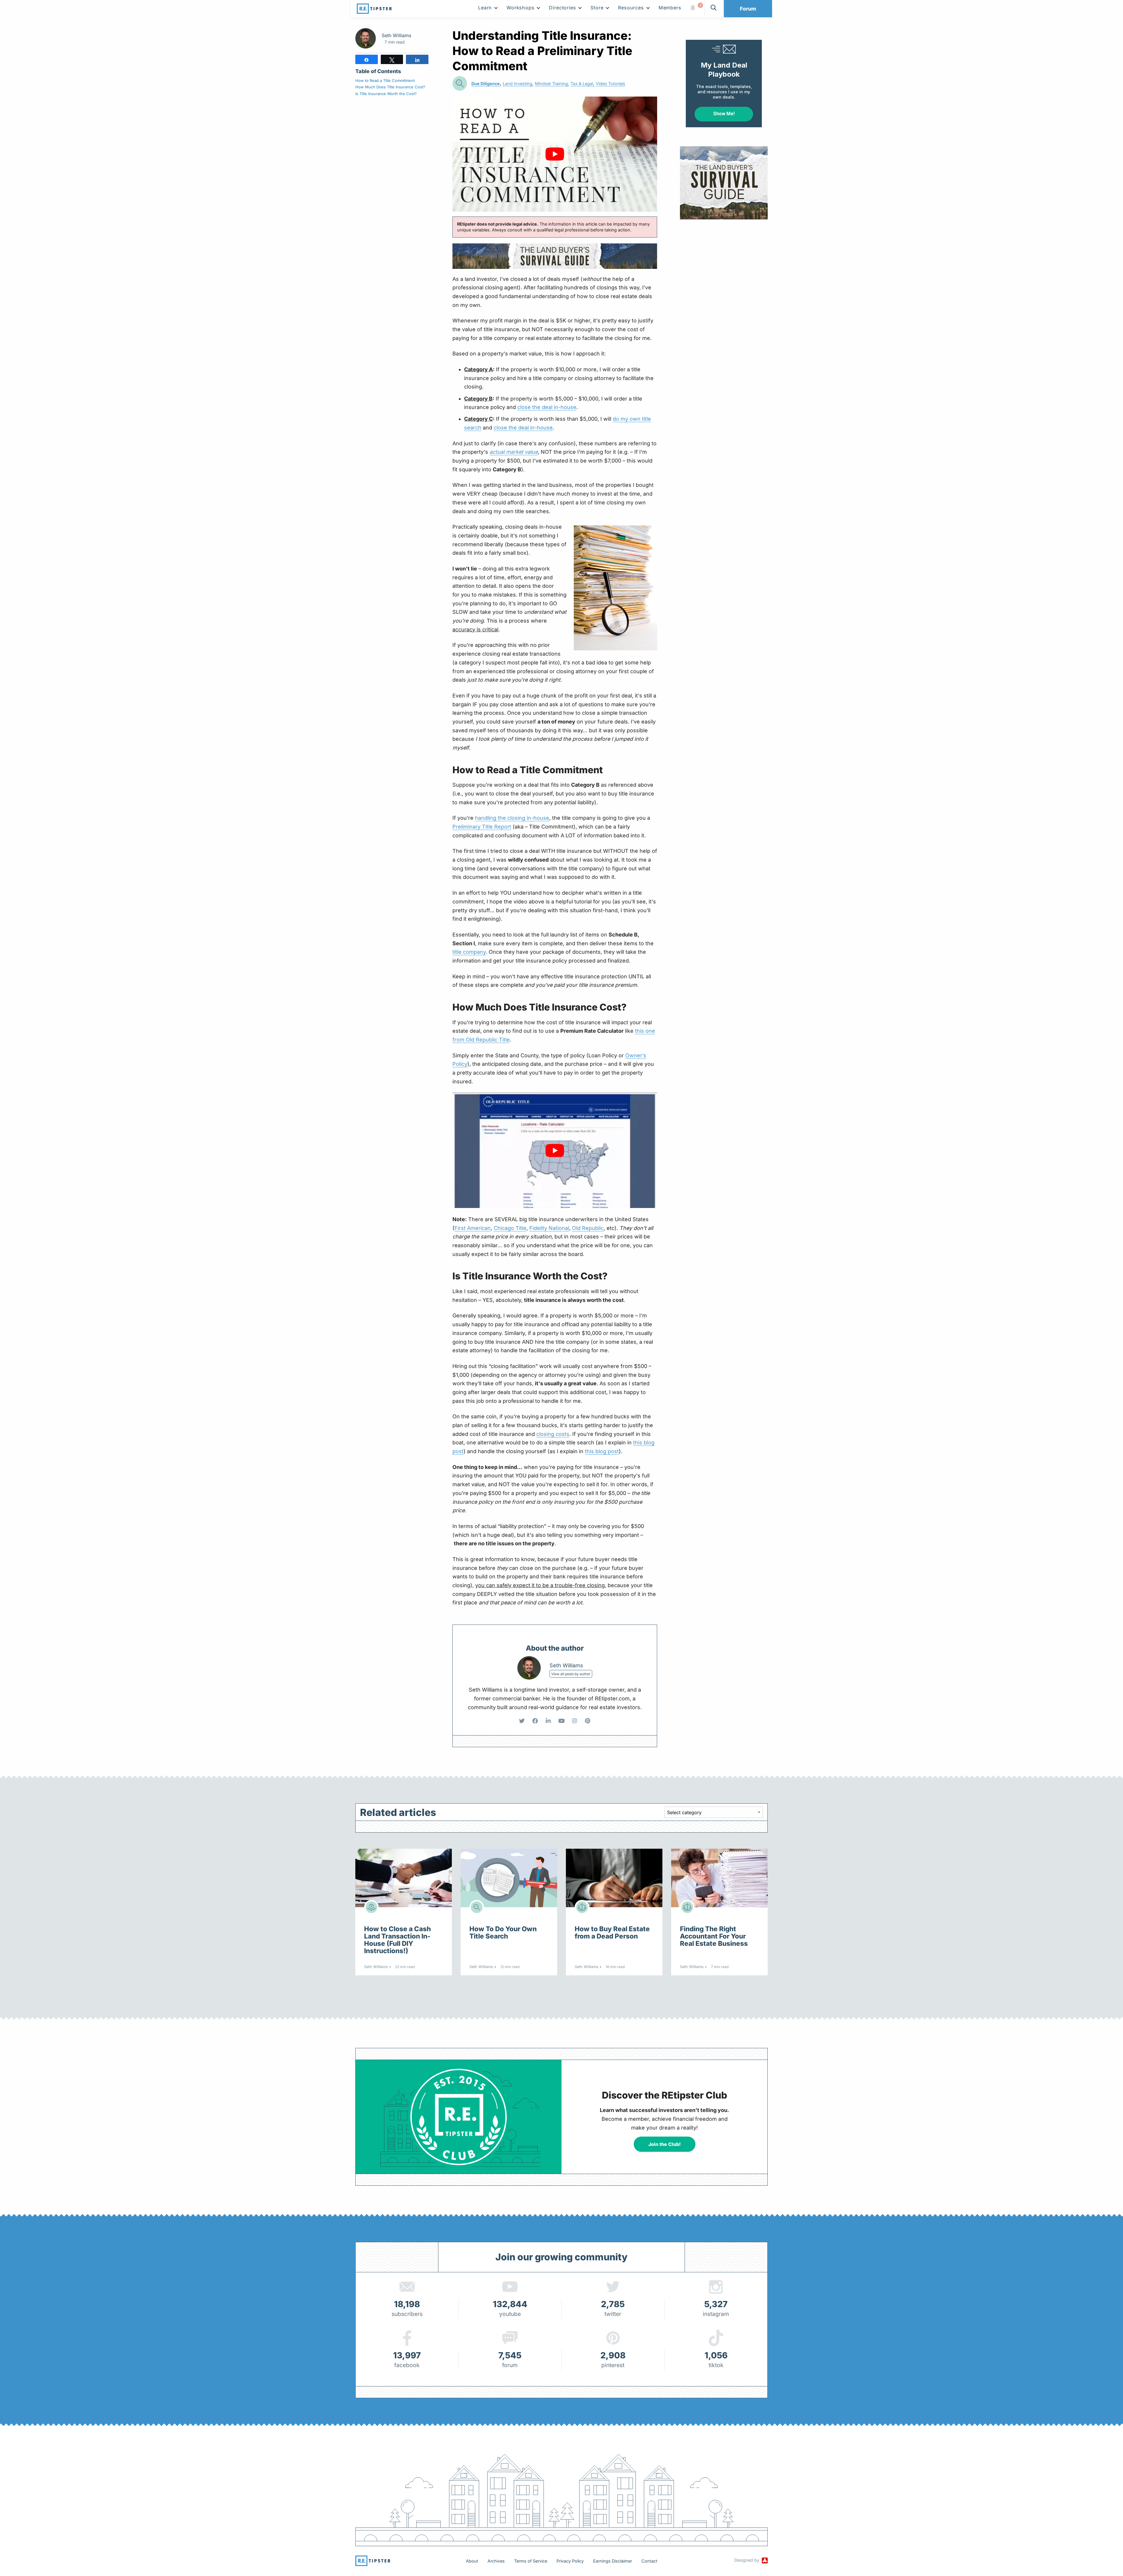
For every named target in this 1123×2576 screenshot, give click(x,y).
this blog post (602, 1451)
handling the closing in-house (512, 818)
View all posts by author (571, 1674)
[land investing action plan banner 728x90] (555, 256)
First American (473, 1228)
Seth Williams (396, 35)
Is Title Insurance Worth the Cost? (386, 94)
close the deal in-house (547, 407)
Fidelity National (549, 1228)
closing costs (553, 1434)
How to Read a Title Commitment (385, 80)
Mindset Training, (552, 84)
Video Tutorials (610, 84)
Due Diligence (486, 84)
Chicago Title (510, 1228)
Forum (748, 9)
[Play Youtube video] (555, 154)
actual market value (514, 452)
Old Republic (588, 1228)
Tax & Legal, (582, 84)
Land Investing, (518, 84)
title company (469, 952)
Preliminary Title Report (482, 827)
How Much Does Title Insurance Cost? (390, 87)
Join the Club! (665, 2144)
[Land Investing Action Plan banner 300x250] (724, 182)
